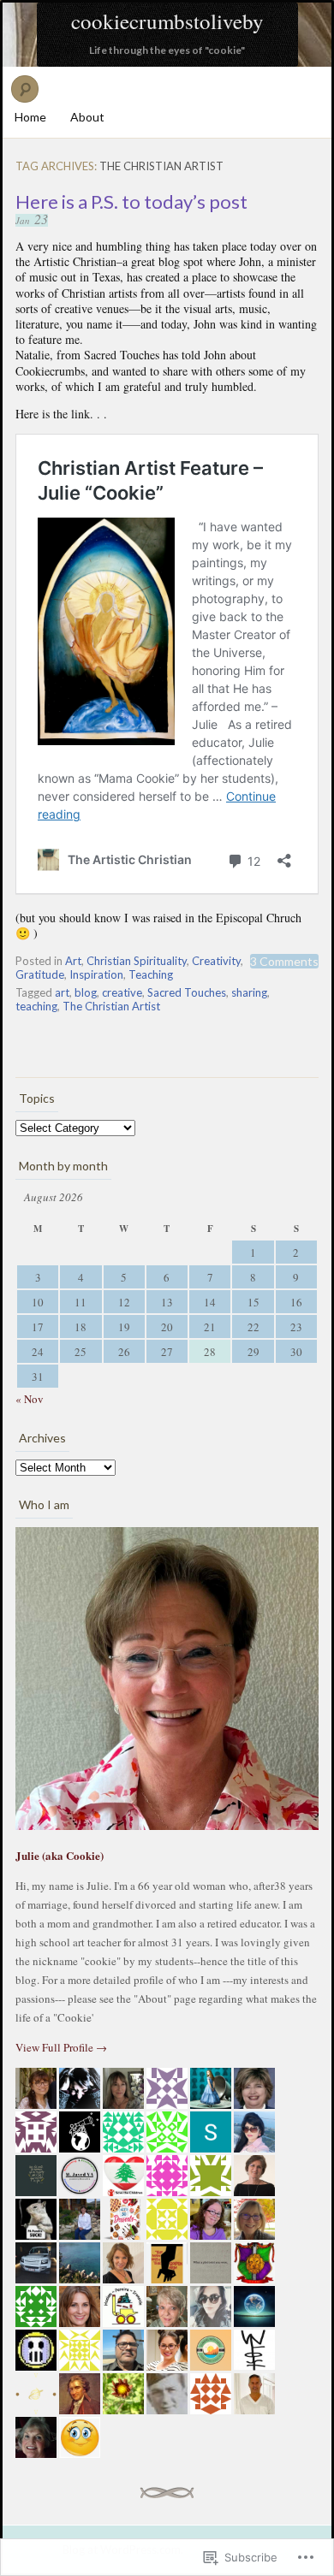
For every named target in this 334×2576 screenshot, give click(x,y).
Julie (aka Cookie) (60, 1855)
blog (86, 992)
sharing (249, 992)
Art (73, 961)
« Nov (30, 1399)
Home (30, 117)
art (62, 992)
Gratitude (40, 974)
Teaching (151, 974)
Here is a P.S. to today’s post (131, 201)
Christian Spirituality (137, 961)
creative (122, 992)
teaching (36, 1006)
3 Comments (284, 961)
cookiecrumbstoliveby (167, 21)
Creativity (216, 961)
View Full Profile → (61, 2047)
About (87, 117)
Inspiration (96, 974)
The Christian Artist (111, 1006)
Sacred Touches (187, 992)
